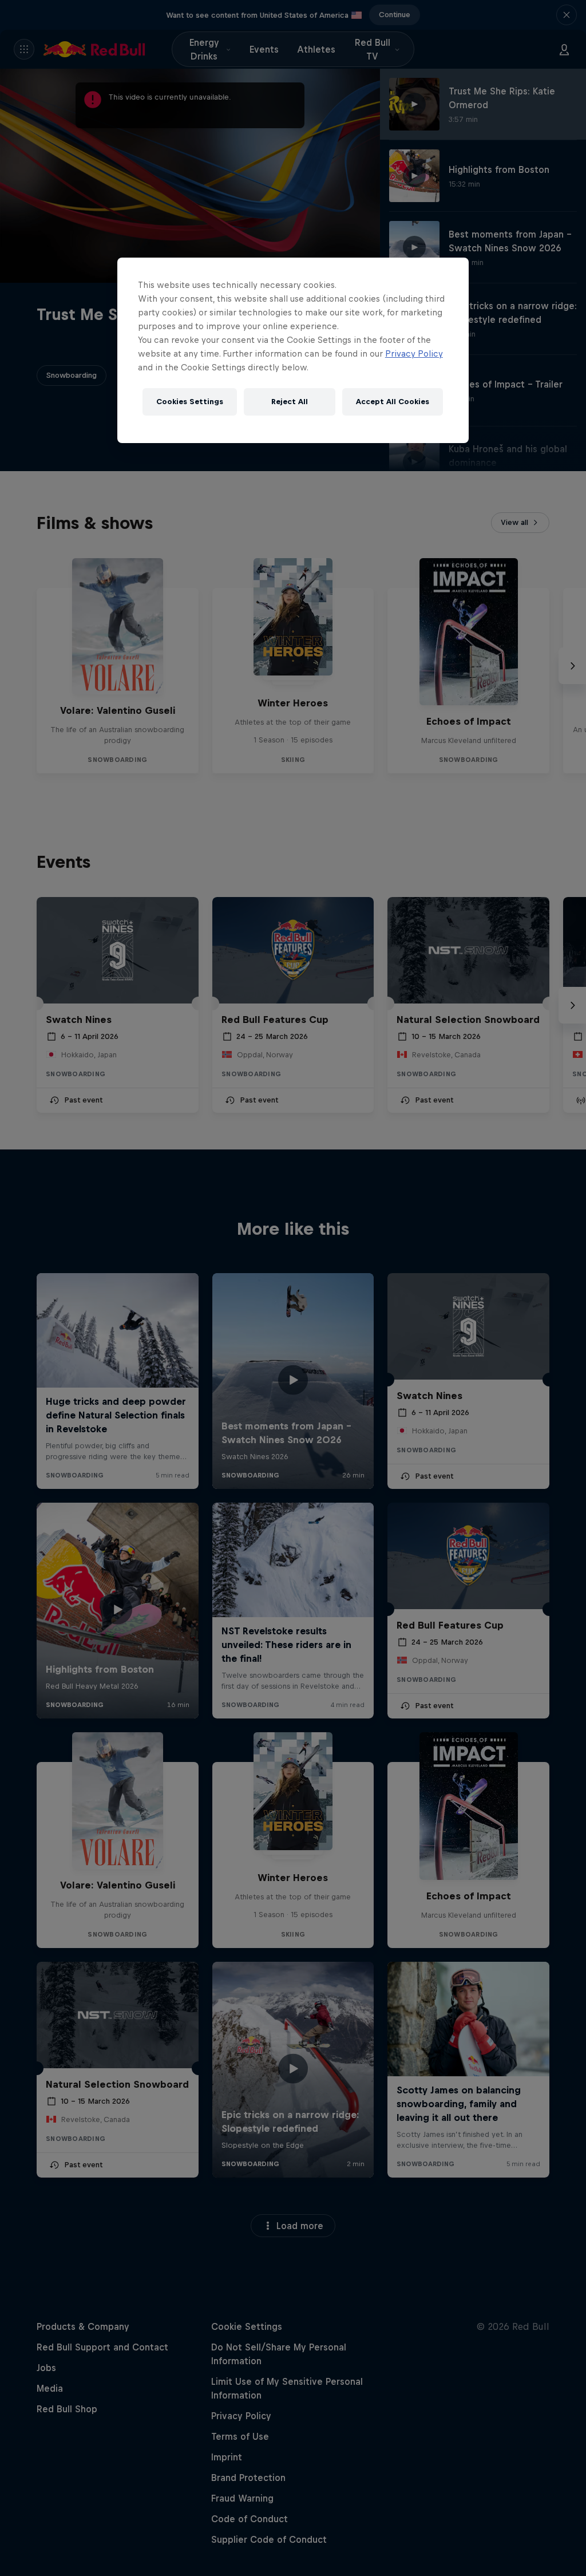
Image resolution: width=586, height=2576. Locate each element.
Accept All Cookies (393, 402)
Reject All (290, 402)
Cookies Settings (190, 402)
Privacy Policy (414, 353)
